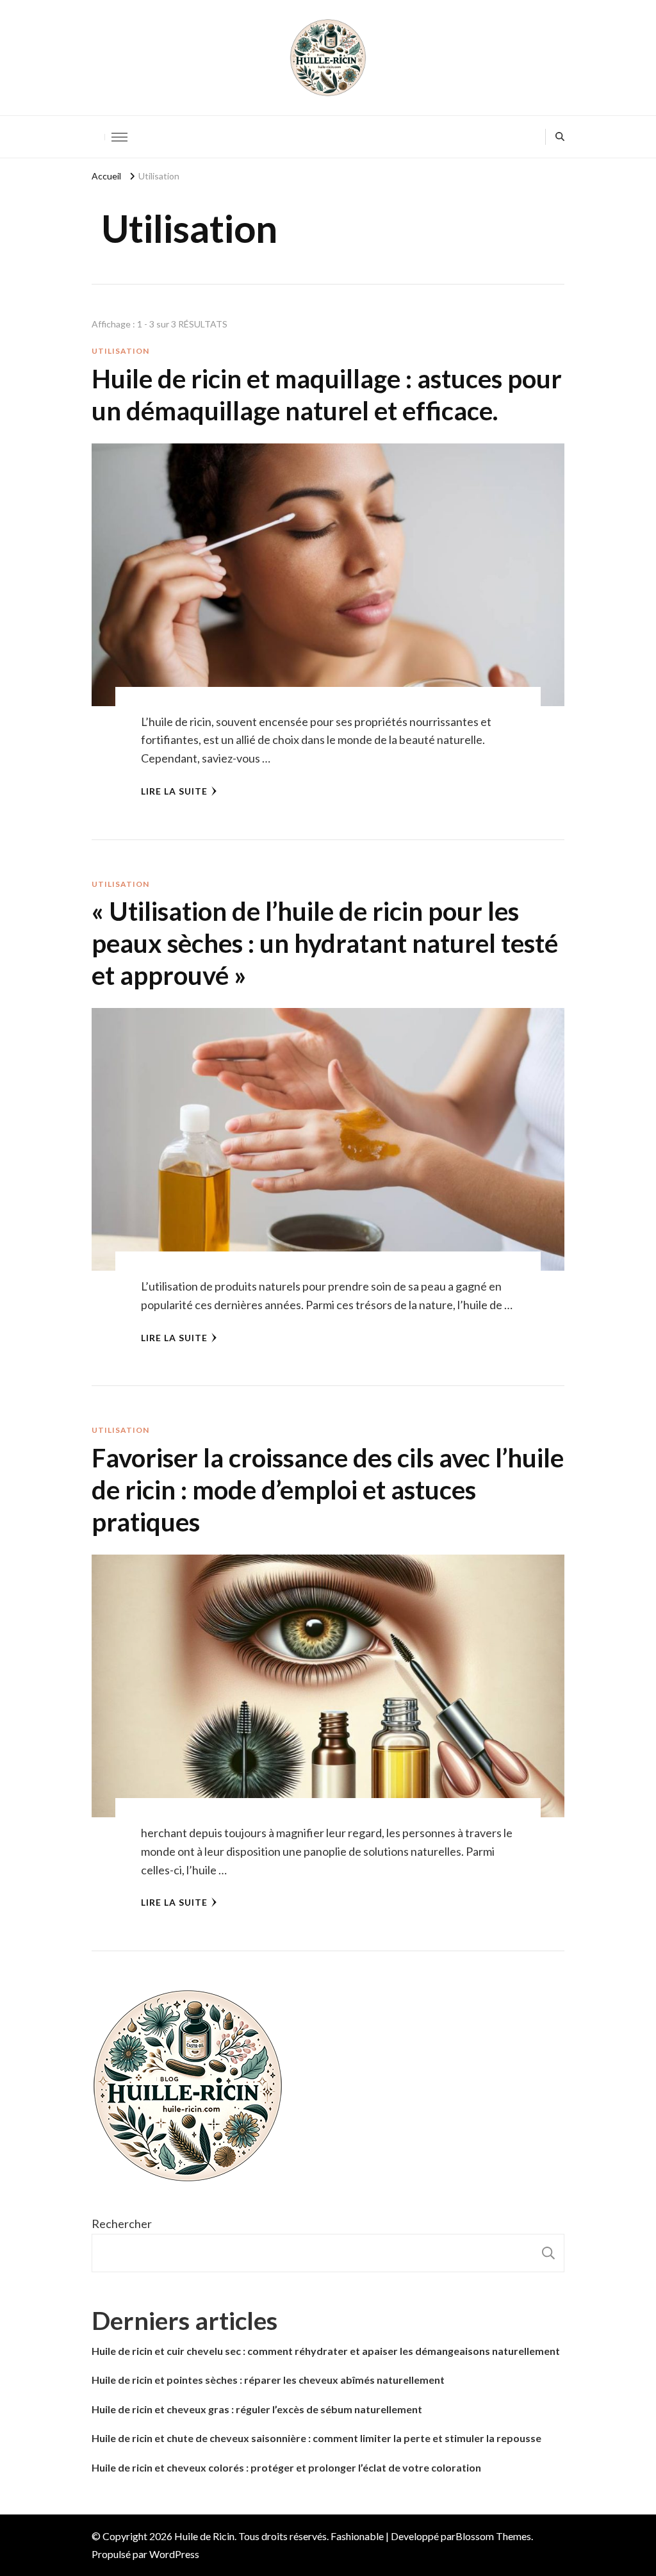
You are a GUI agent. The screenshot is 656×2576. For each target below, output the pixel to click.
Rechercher (122, 2224)
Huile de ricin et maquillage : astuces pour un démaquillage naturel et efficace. (327, 395)
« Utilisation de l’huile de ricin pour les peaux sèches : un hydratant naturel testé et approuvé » (325, 943)
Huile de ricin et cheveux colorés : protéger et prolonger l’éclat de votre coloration (286, 2467)
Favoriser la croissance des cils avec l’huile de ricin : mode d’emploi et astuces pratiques (328, 1490)
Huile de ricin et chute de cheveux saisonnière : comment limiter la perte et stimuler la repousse (316, 2438)
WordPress (174, 2554)
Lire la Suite (174, 791)
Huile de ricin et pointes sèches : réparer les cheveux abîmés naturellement (268, 2380)
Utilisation (120, 351)
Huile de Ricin (204, 2536)
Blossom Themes (493, 2536)
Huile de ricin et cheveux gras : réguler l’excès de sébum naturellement (257, 2409)
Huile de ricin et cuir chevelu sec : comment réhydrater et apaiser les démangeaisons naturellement (326, 2351)
